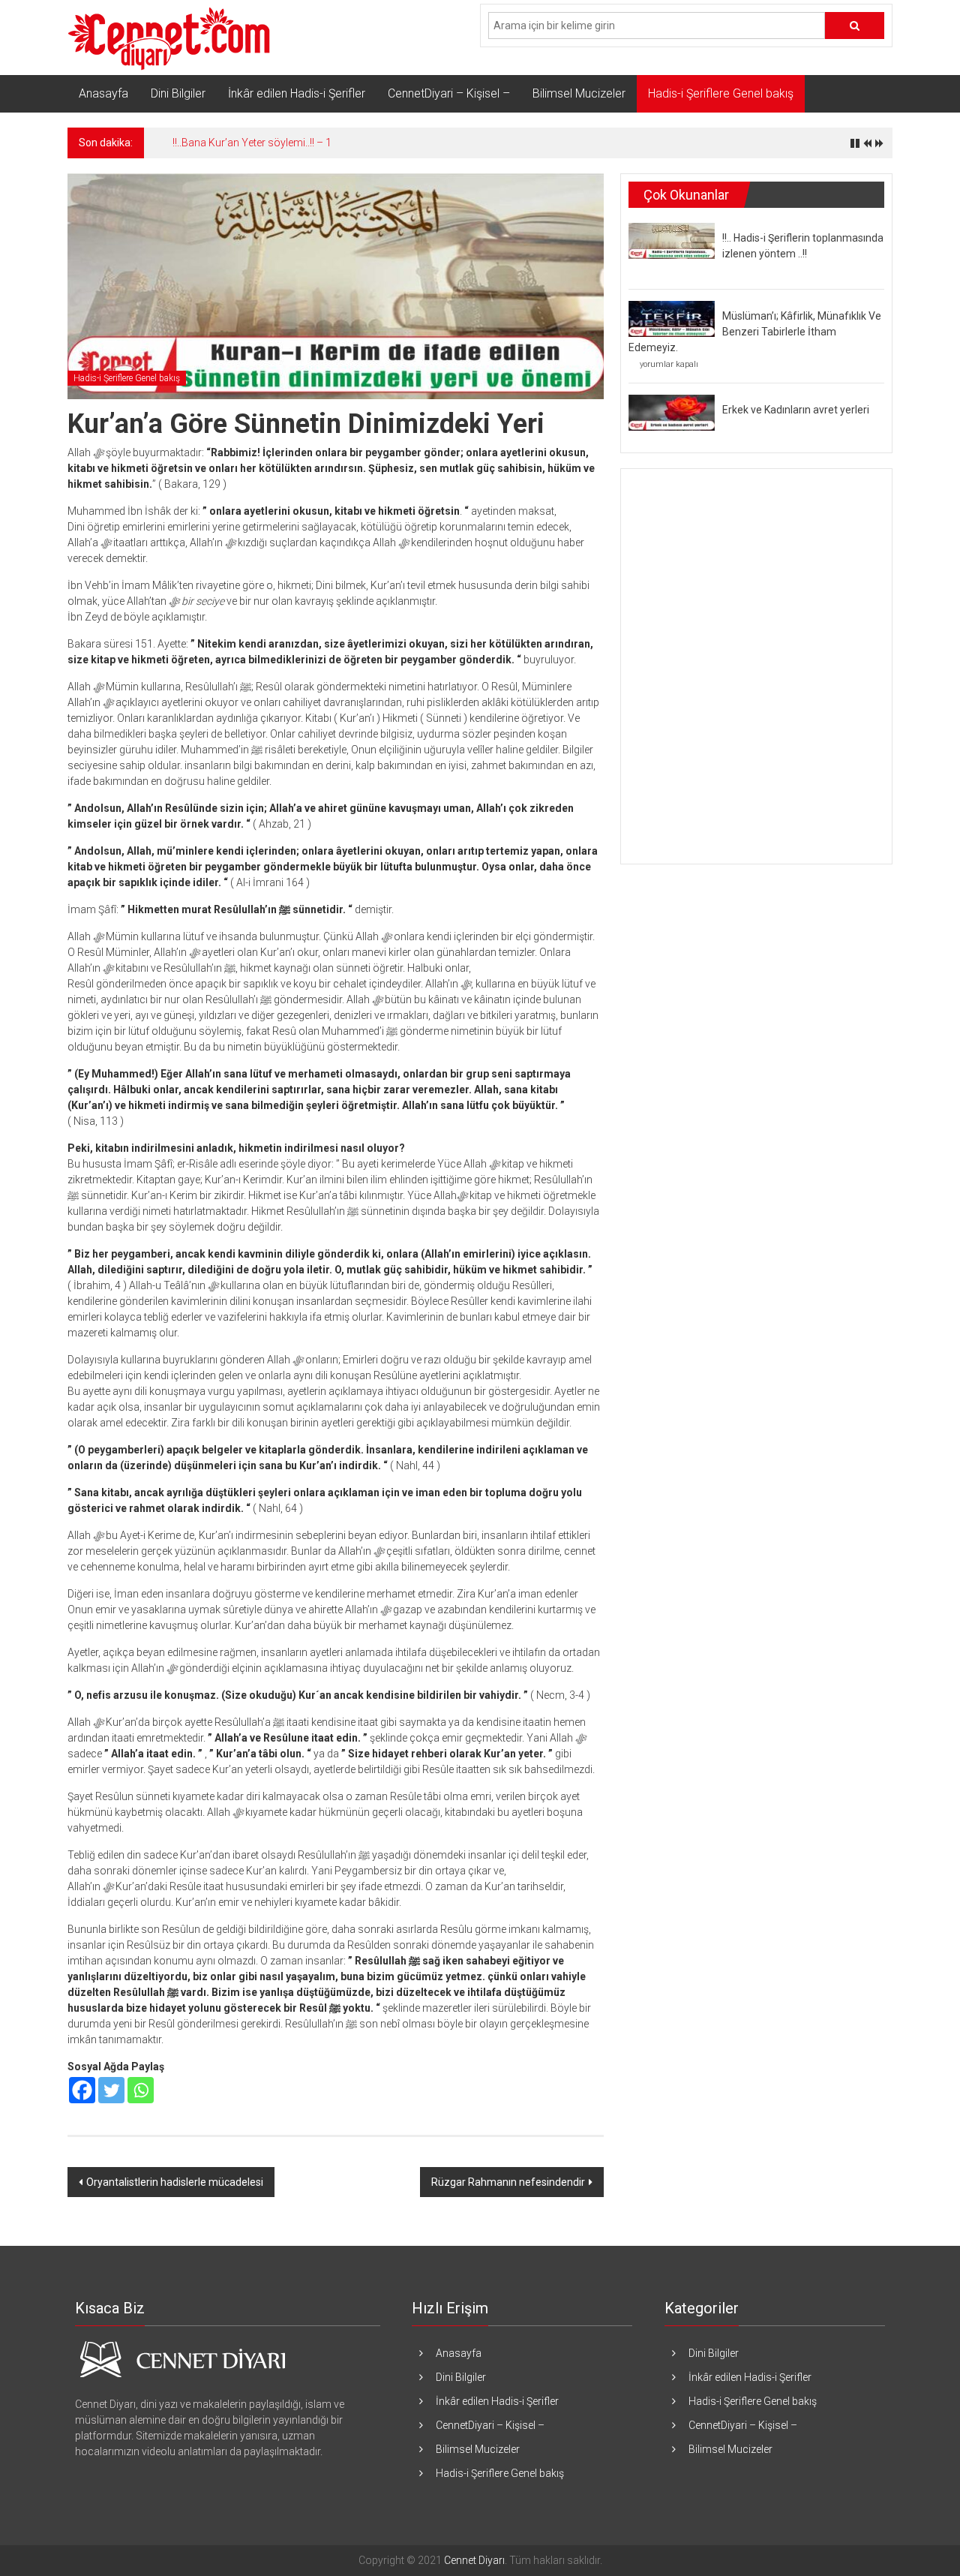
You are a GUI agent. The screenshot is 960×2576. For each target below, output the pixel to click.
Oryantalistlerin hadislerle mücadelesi (175, 2182)
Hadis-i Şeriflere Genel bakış (721, 93)
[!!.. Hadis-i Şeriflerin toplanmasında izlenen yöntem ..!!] (672, 240)
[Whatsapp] (141, 2090)
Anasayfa (103, 93)
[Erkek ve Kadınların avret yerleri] (672, 412)
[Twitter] (111, 2090)
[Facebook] (82, 2090)
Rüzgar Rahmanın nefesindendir (508, 2182)
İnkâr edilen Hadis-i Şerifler (297, 93)
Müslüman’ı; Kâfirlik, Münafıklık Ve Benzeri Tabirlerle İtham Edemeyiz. (755, 332)
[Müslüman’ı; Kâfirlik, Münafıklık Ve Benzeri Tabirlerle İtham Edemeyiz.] (672, 318)
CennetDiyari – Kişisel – (449, 93)
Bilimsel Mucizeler (579, 93)
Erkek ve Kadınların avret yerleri (796, 410)
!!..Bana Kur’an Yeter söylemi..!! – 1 (252, 143)
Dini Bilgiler (178, 93)
